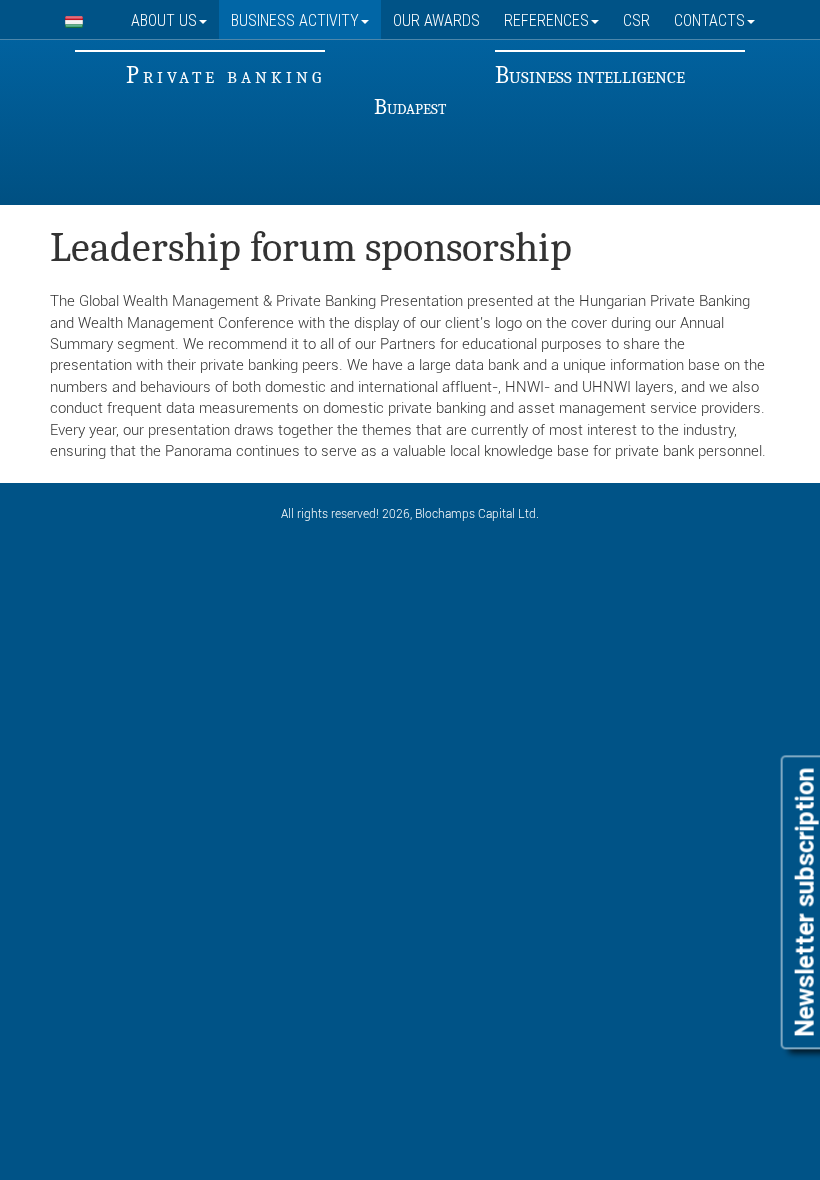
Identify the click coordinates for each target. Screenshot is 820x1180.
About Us (164, 20)
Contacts (709, 20)
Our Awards (436, 20)
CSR (636, 20)
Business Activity (295, 20)
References (546, 20)
